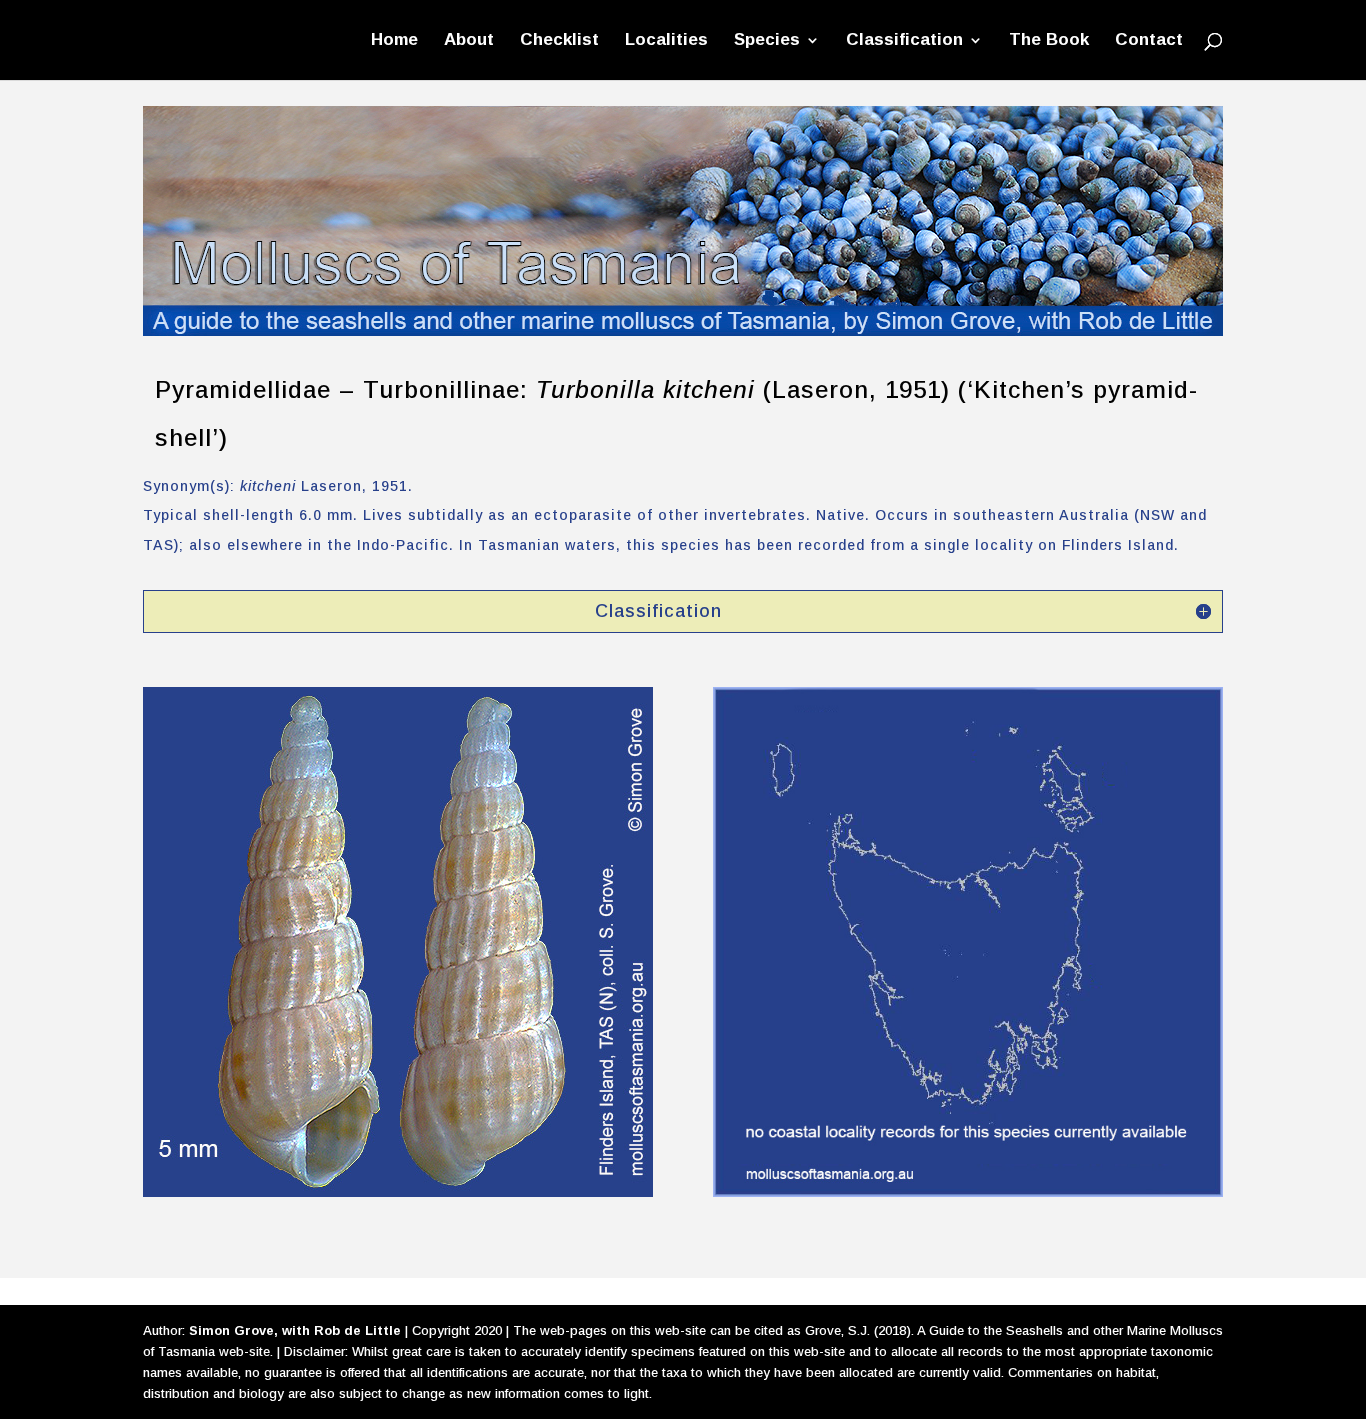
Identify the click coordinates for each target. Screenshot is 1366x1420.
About (469, 41)
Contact (1149, 41)
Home (394, 41)
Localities (666, 41)
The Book (1049, 41)
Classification (904, 41)
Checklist (559, 41)
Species (767, 41)
